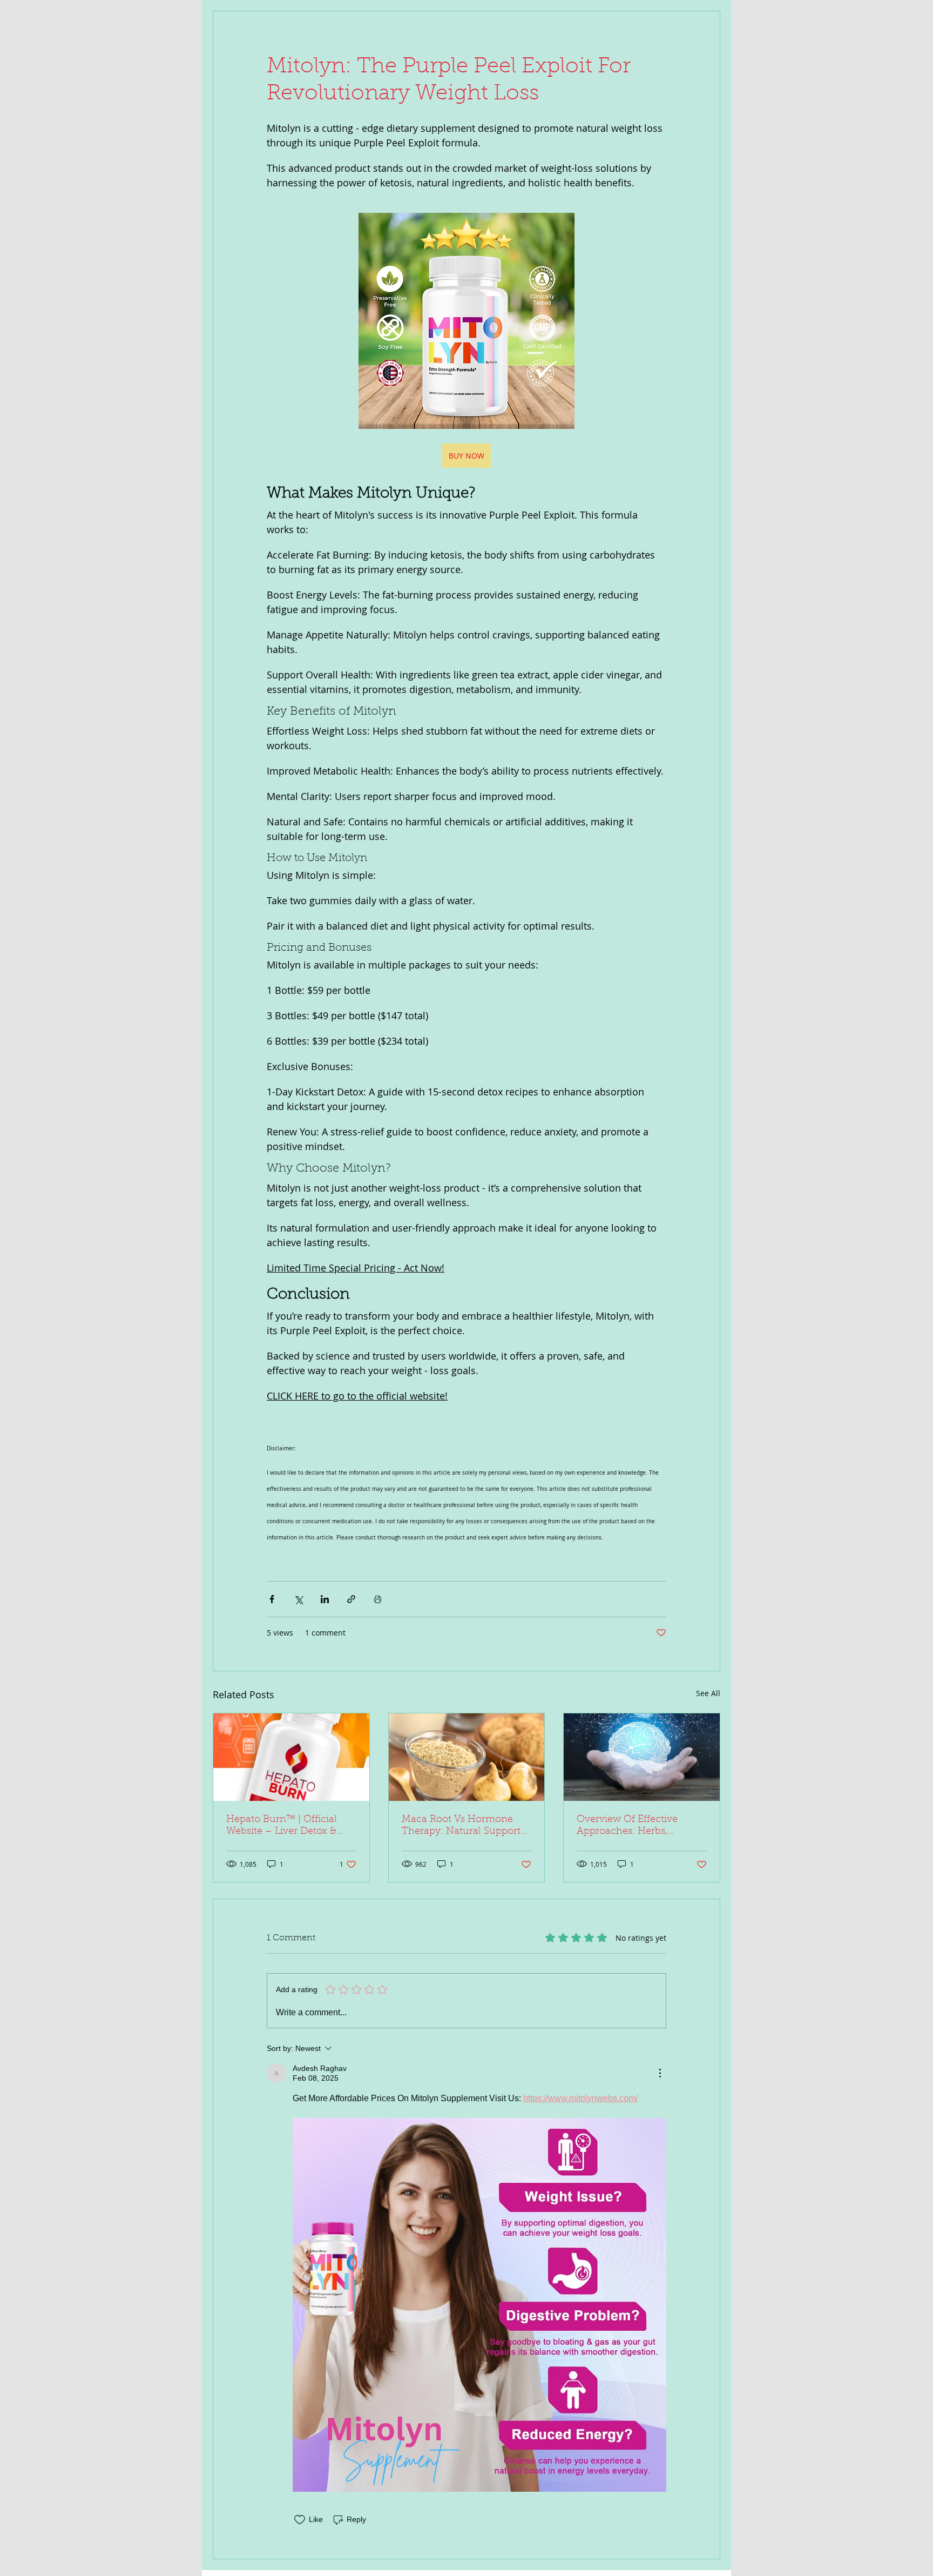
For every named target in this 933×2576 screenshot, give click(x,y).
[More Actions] (660, 2073)
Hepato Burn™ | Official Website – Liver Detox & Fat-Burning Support (282, 1826)
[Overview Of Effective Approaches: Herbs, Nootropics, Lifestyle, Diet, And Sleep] (642, 1757)
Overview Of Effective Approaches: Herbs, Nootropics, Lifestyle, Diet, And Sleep (637, 1826)
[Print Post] (378, 1599)
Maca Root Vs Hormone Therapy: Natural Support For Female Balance (461, 1826)
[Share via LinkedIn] (325, 1599)
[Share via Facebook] (272, 1599)
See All (708, 1693)
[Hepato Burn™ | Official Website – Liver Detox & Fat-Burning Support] (291, 1757)
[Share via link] (351, 1599)
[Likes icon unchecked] (300, 2520)
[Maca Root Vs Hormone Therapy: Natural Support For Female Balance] (467, 1757)
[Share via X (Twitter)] (298, 1599)
